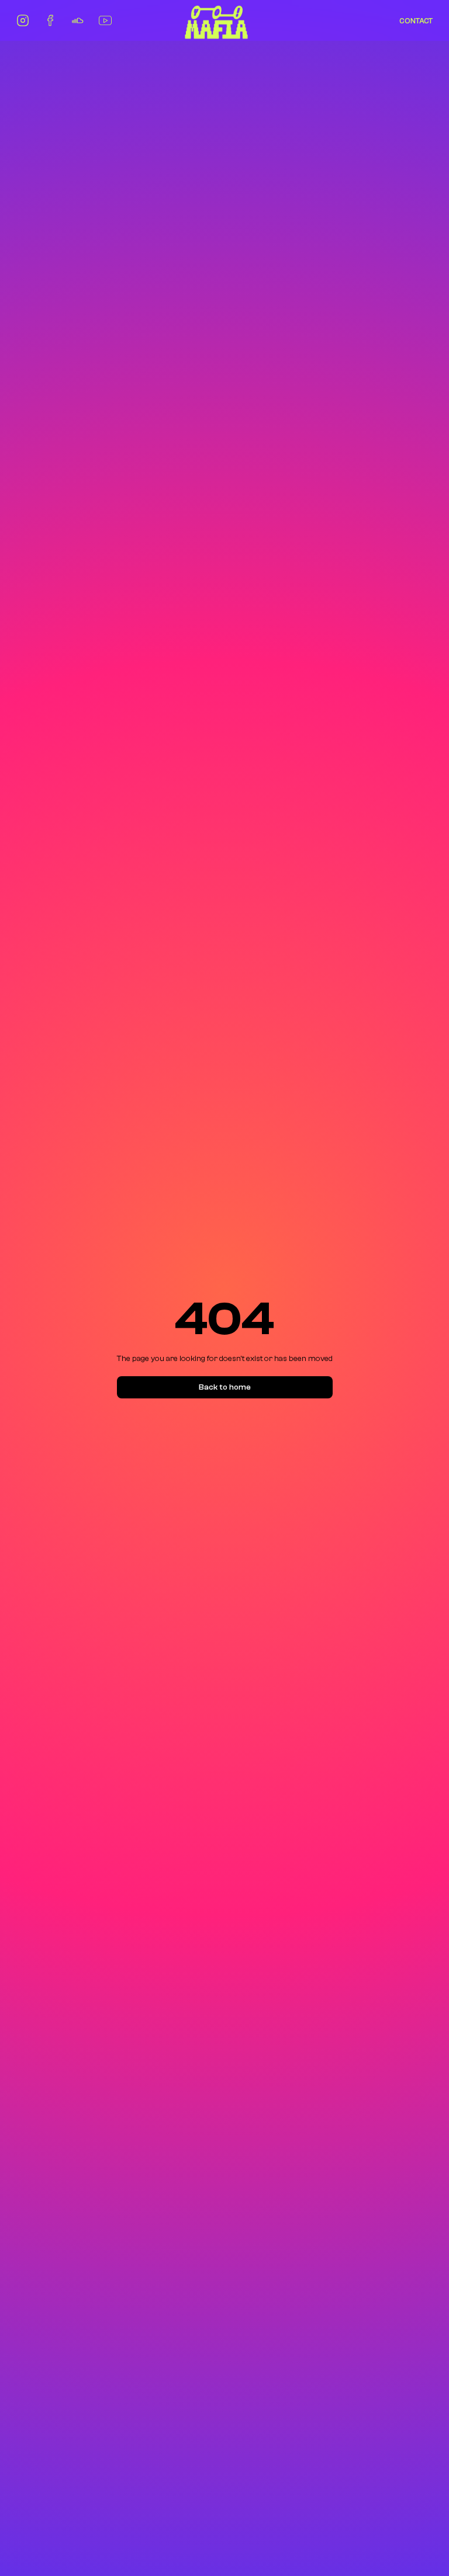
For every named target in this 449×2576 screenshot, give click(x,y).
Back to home (225, 1387)
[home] (216, 21)
